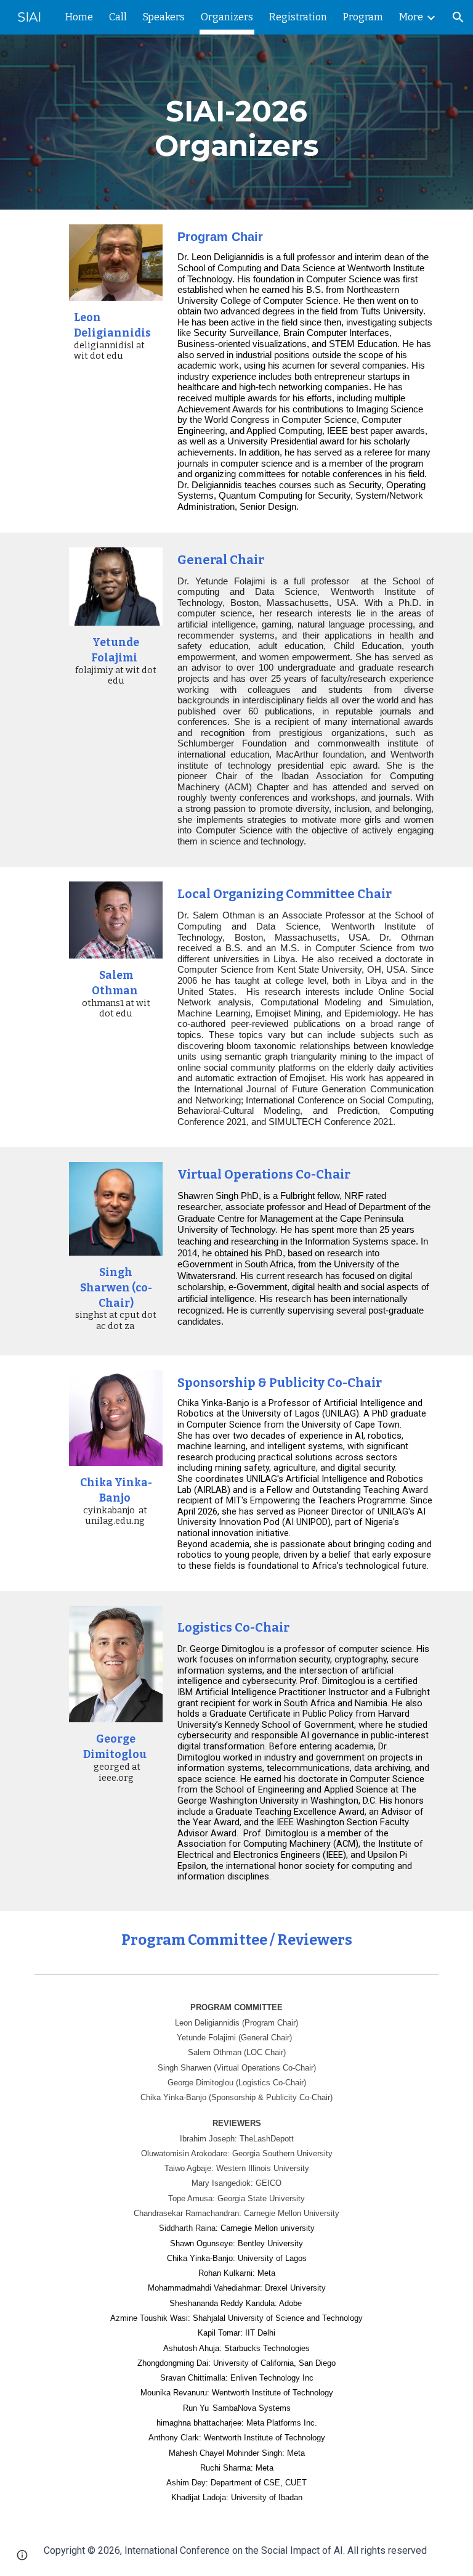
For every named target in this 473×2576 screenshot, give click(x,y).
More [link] (411, 17)
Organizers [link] (227, 17)
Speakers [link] (164, 17)
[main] (236, 122)
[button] (458, 17)
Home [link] (79, 17)
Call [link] (118, 17)
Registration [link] (298, 17)
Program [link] (363, 17)
